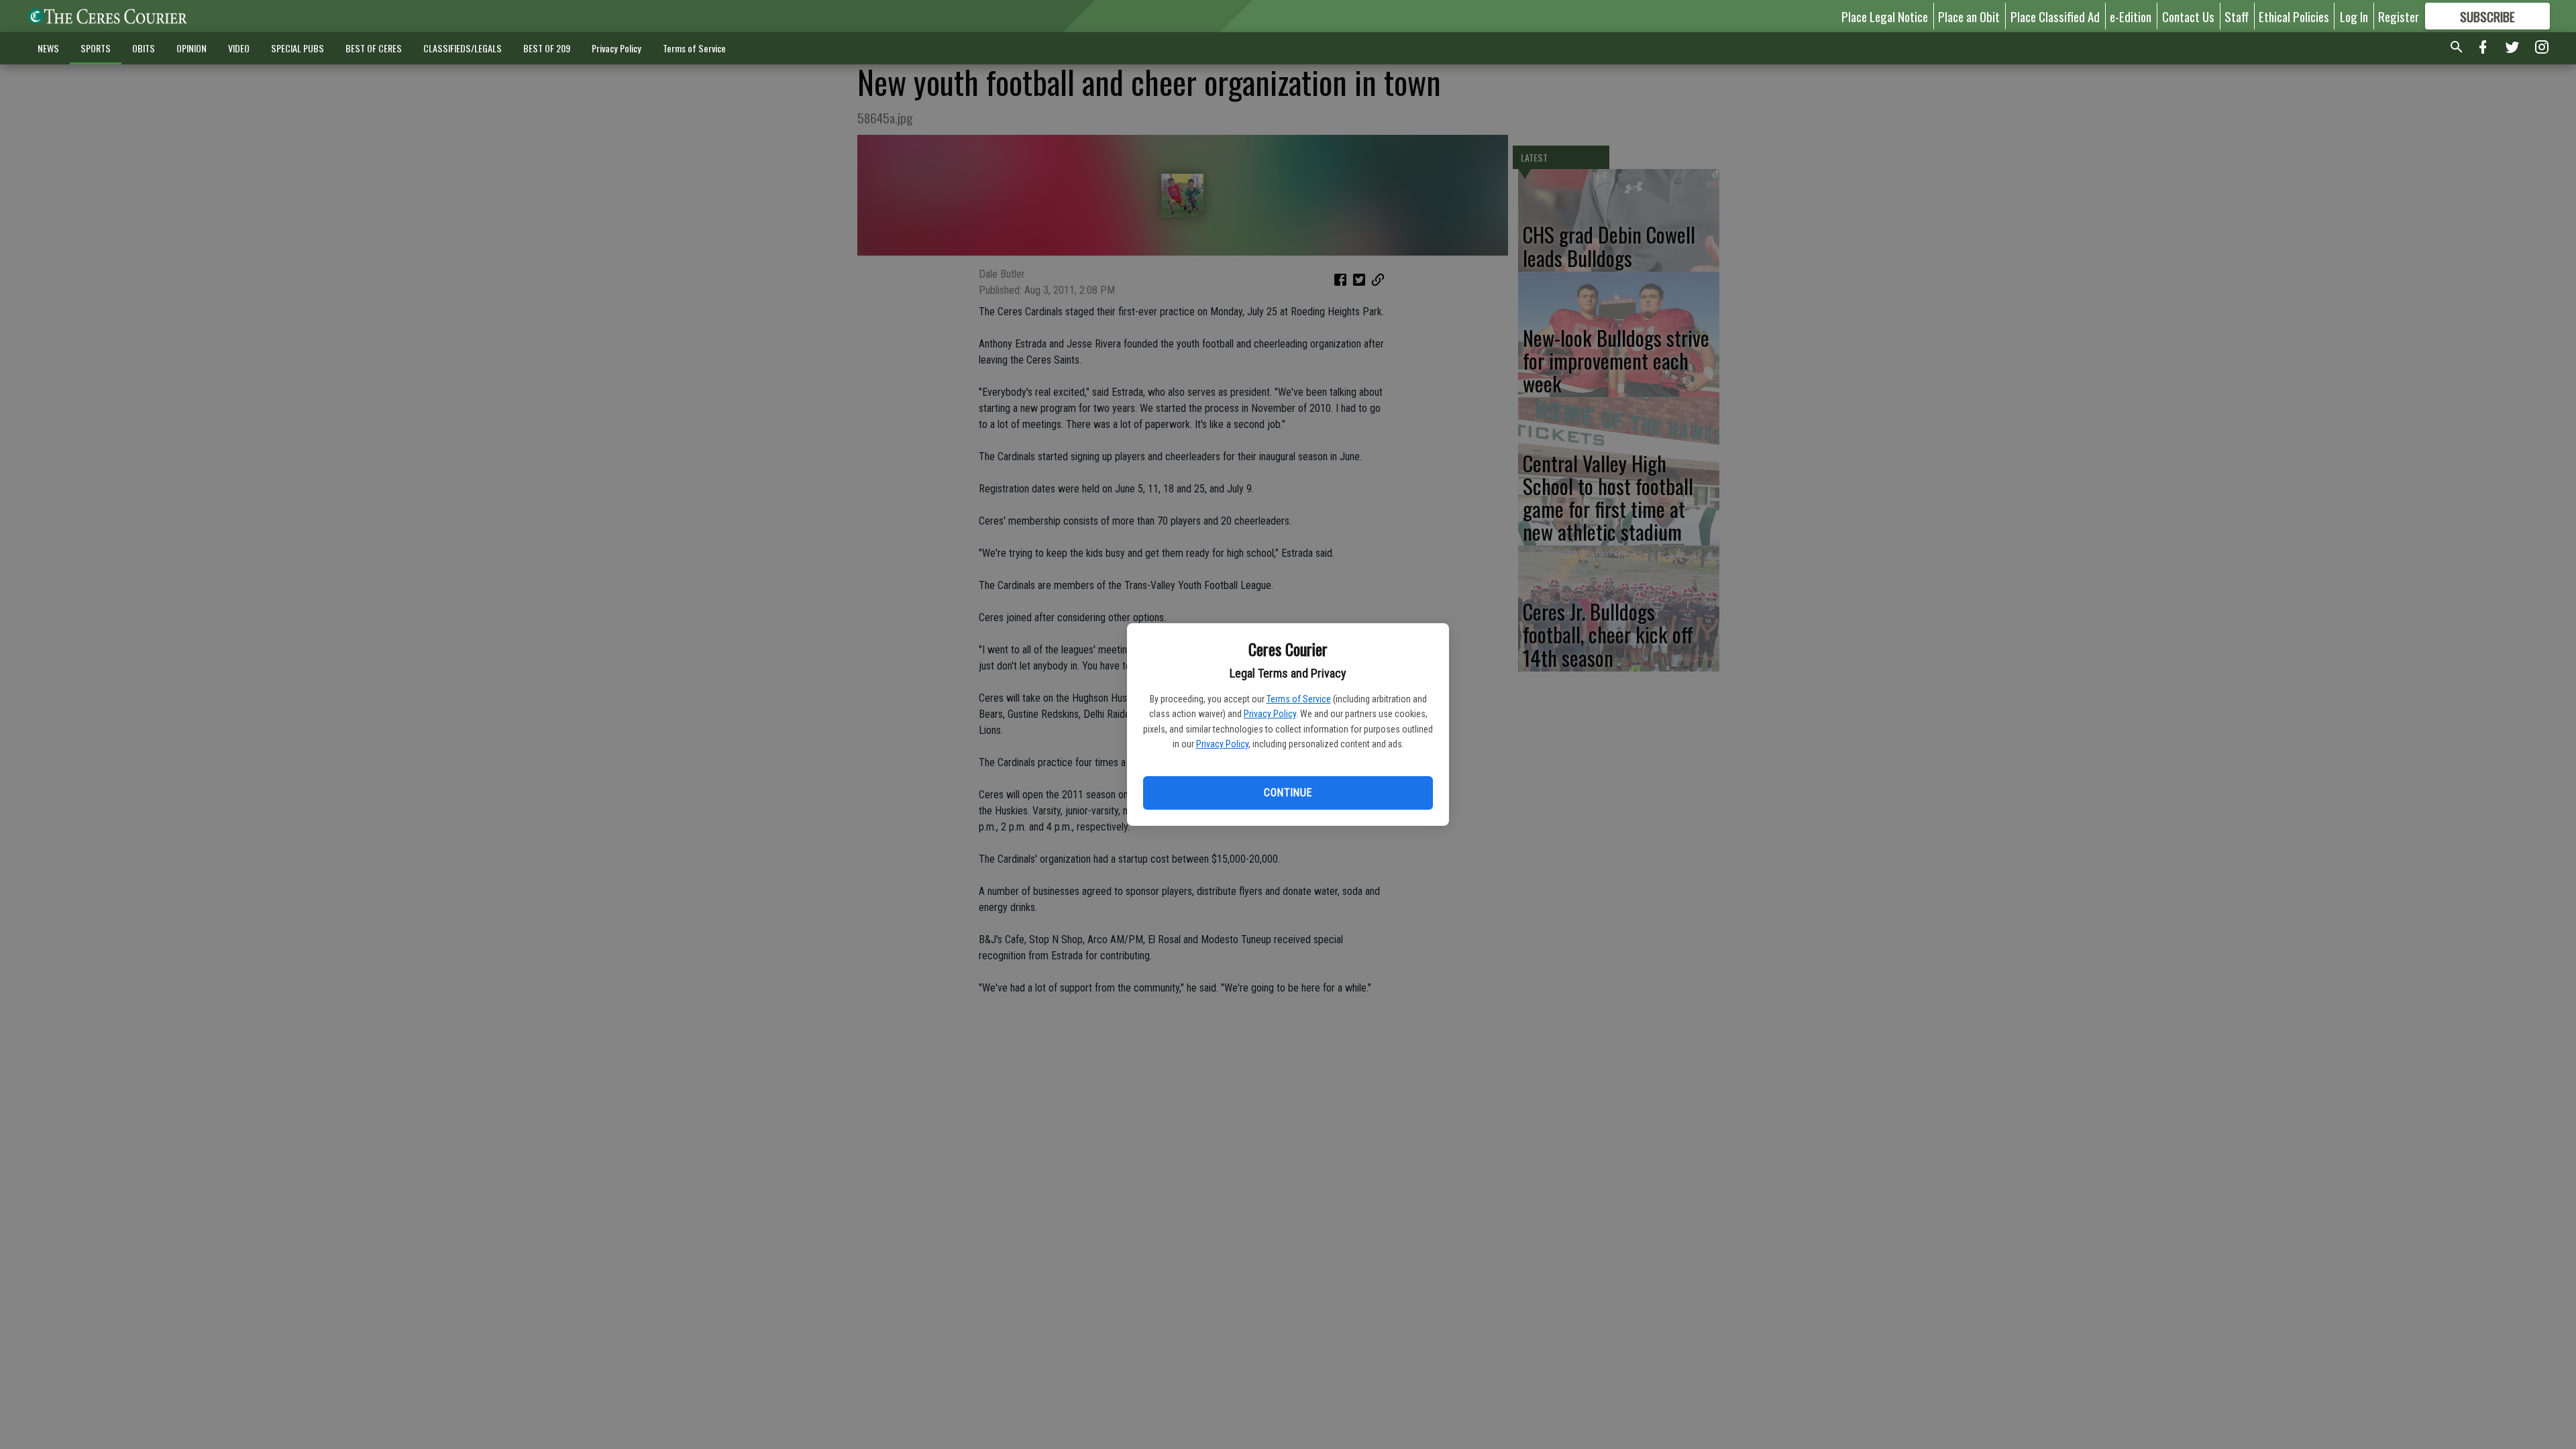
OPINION (192, 48)
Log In (2354, 16)
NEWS (48, 48)
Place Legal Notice (1885, 16)
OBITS (144, 48)
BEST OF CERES (374, 48)
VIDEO (239, 48)
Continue (1288, 793)
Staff (2237, 16)
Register (2399, 16)
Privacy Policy (1270, 714)
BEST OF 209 (547, 48)
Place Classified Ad (2055, 16)
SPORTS (96, 48)
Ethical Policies (2294, 16)
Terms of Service (1299, 699)
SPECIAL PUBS (298, 48)
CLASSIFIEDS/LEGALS (463, 48)
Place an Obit (1969, 16)
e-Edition (2131, 16)
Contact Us (2188, 16)
